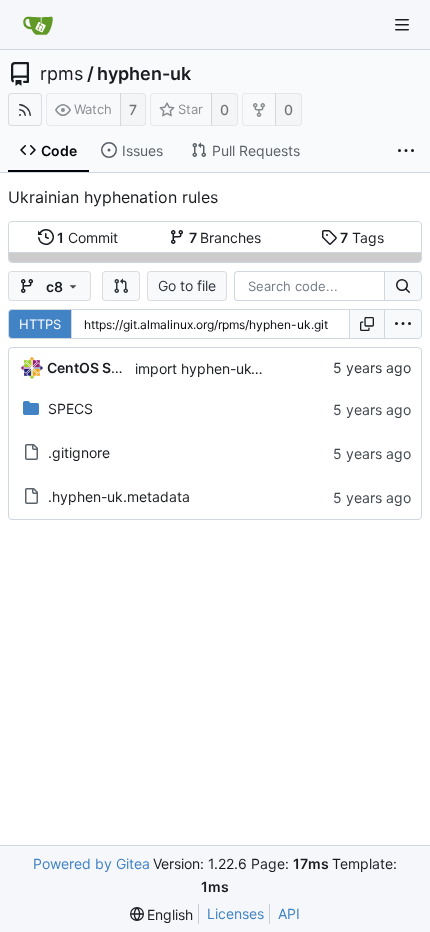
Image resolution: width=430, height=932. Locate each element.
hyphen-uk (144, 74)
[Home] (38, 25)
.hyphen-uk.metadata (119, 496)
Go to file (187, 285)
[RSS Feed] (25, 109)
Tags (362, 237)
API (289, 913)
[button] (121, 286)
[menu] (403, 324)
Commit (87, 237)
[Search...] (403, 286)
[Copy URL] (367, 324)
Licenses (235, 913)
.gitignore (79, 452)
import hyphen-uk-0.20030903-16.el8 (261, 368)
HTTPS (40, 324)
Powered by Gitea (91, 863)
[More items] (406, 151)
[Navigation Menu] (402, 25)
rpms (61, 74)
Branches (225, 237)
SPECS (70, 408)
